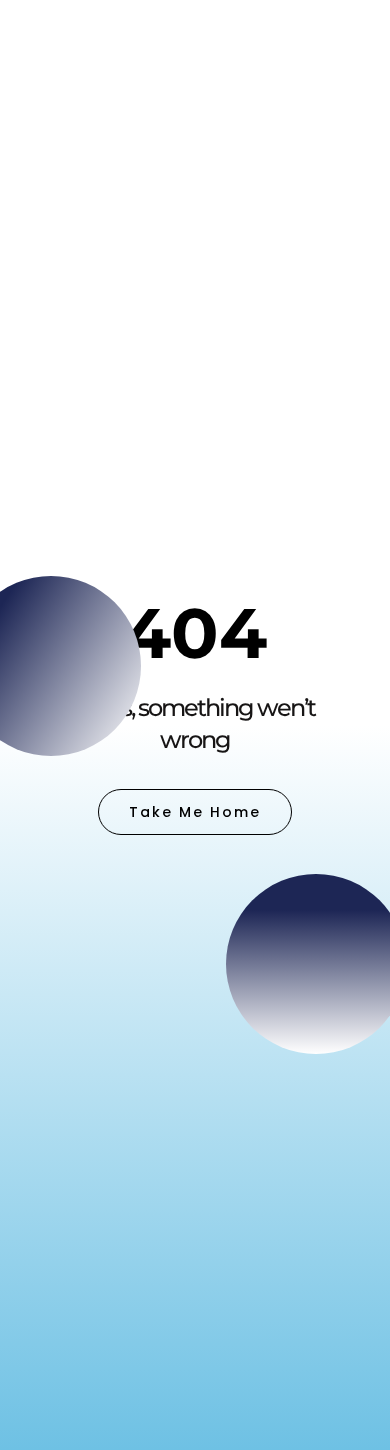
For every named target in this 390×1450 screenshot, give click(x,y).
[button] (348, 39)
